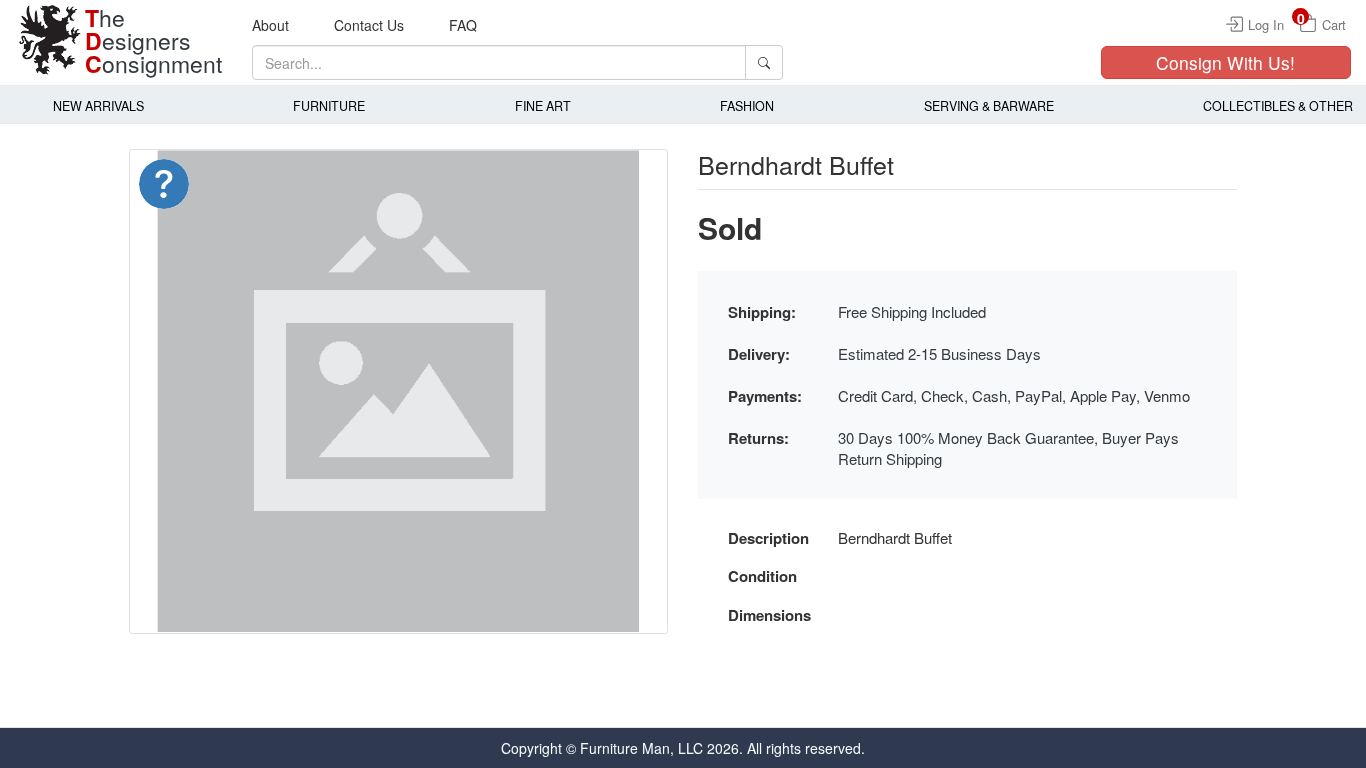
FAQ (463, 25)
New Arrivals (98, 106)
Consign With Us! (1225, 62)
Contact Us (369, 25)
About (270, 25)
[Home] (50, 40)
